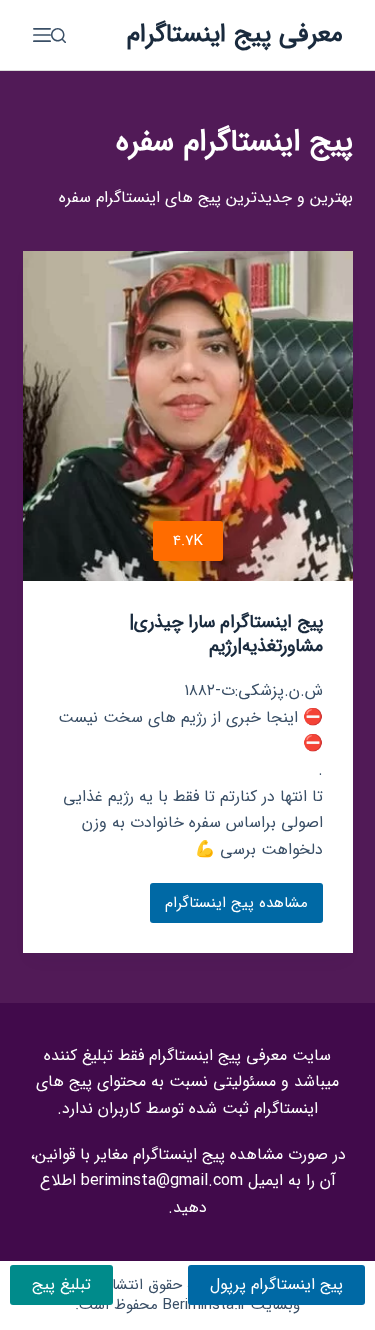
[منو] (42, 35)
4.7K (188, 541)
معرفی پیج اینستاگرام (235, 34)
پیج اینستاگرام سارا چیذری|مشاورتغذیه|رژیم (226, 633)
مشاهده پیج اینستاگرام (235, 907)
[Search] (58, 35)
